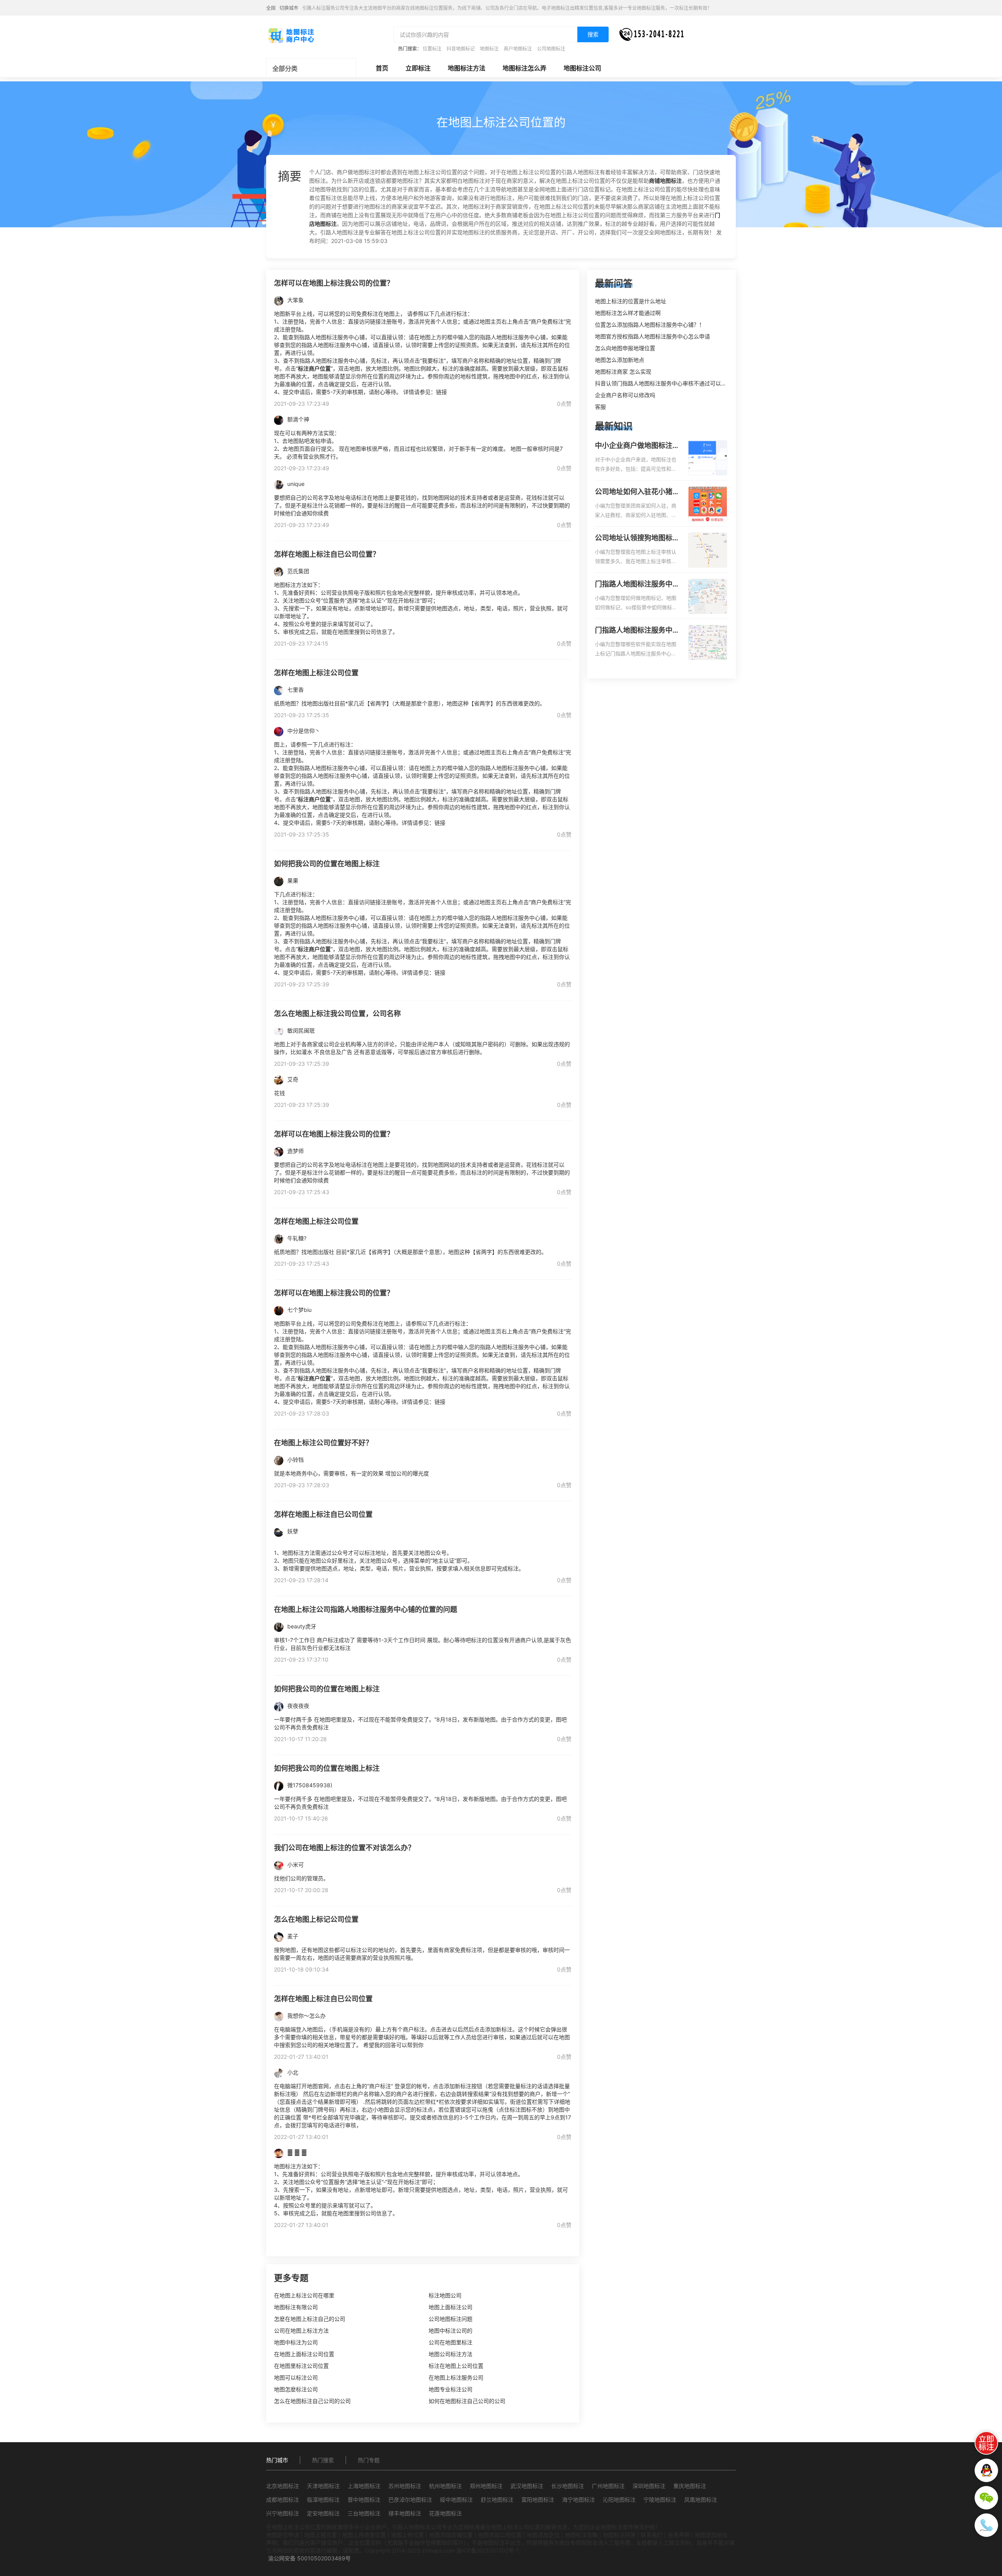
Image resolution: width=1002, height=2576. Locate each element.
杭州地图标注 (445, 2486)
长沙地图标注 (568, 2486)
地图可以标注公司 (296, 2377)
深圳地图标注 (649, 2486)
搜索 (593, 34)
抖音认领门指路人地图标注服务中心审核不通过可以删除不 (666, 383)
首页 (382, 68)
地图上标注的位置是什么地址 (631, 301)
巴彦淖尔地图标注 (410, 2500)
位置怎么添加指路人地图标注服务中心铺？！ (650, 325)
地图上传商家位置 (364, 2535)
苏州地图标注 (405, 2486)
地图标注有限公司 (296, 2307)
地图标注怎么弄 (524, 68)
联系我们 (652, 2535)
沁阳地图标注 (619, 2500)
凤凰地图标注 (701, 2500)
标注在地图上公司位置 (456, 2366)
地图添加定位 (543, 2535)
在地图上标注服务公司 (456, 2377)
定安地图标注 (323, 2513)
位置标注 (432, 49)
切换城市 (289, 8)
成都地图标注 (283, 2500)
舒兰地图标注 (497, 2500)
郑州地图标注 (486, 2486)
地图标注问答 (619, 2535)
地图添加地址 (711, 2535)
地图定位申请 (283, 2535)
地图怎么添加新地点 (620, 360)
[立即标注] (986, 2443)
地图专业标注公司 (451, 2389)
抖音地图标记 (461, 49)
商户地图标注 (518, 49)
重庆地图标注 (690, 2486)
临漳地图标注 (323, 2500)
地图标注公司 (582, 68)
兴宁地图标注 (283, 2513)
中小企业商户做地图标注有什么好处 (637, 446)
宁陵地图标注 (660, 2500)
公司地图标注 (551, 49)
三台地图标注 (364, 2513)
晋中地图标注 (364, 2500)
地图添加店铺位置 (451, 2535)
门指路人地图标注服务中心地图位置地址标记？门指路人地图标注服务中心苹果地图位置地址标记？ (637, 631)
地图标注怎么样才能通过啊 (628, 313)
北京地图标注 (283, 2486)
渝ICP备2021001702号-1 (488, 2550)
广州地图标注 (608, 2486)
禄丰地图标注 (405, 2513)
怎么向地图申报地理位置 (625, 348)
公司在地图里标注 (451, 2342)
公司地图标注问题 (451, 2319)
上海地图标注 (364, 2486)
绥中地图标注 (456, 2500)
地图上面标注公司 (451, 2307)
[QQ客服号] (986, 2470)
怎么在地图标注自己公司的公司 (312, 2401)
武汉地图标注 (527, 2486)
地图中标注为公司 (296, 2342)
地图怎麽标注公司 (296, 2389)
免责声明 (679, 2535)
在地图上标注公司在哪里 (304, 2295)
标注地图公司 (445, 2295)
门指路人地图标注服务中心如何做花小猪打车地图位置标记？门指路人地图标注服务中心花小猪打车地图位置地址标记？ (637, 585)
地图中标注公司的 (451, 2330)
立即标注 (418, 68)
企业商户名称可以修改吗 (625, 395)
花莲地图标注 (445, 2513)
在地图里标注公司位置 (301, 2366)
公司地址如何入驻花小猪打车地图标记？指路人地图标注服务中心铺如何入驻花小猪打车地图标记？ (637, 492)
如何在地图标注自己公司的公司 (467, 2401)
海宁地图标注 (578, 2500)
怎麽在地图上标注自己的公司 (310, 2319)
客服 (600, 407)
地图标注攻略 (581, 2535)
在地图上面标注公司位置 (304, 2354)
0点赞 (564, 404)
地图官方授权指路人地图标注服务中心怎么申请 (652, 336)
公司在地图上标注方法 (301, 2330)
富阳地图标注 (538, 2500)
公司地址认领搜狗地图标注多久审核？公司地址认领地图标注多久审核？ (637, 538)
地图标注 (489, 49)
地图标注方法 (467, 68)
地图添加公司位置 (500, 2535)
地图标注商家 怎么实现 (623, 371)
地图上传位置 (407, 2535)
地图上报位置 (321, 2535)
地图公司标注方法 (451, 2354)
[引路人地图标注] (291, 35)
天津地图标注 (323, 2486)
